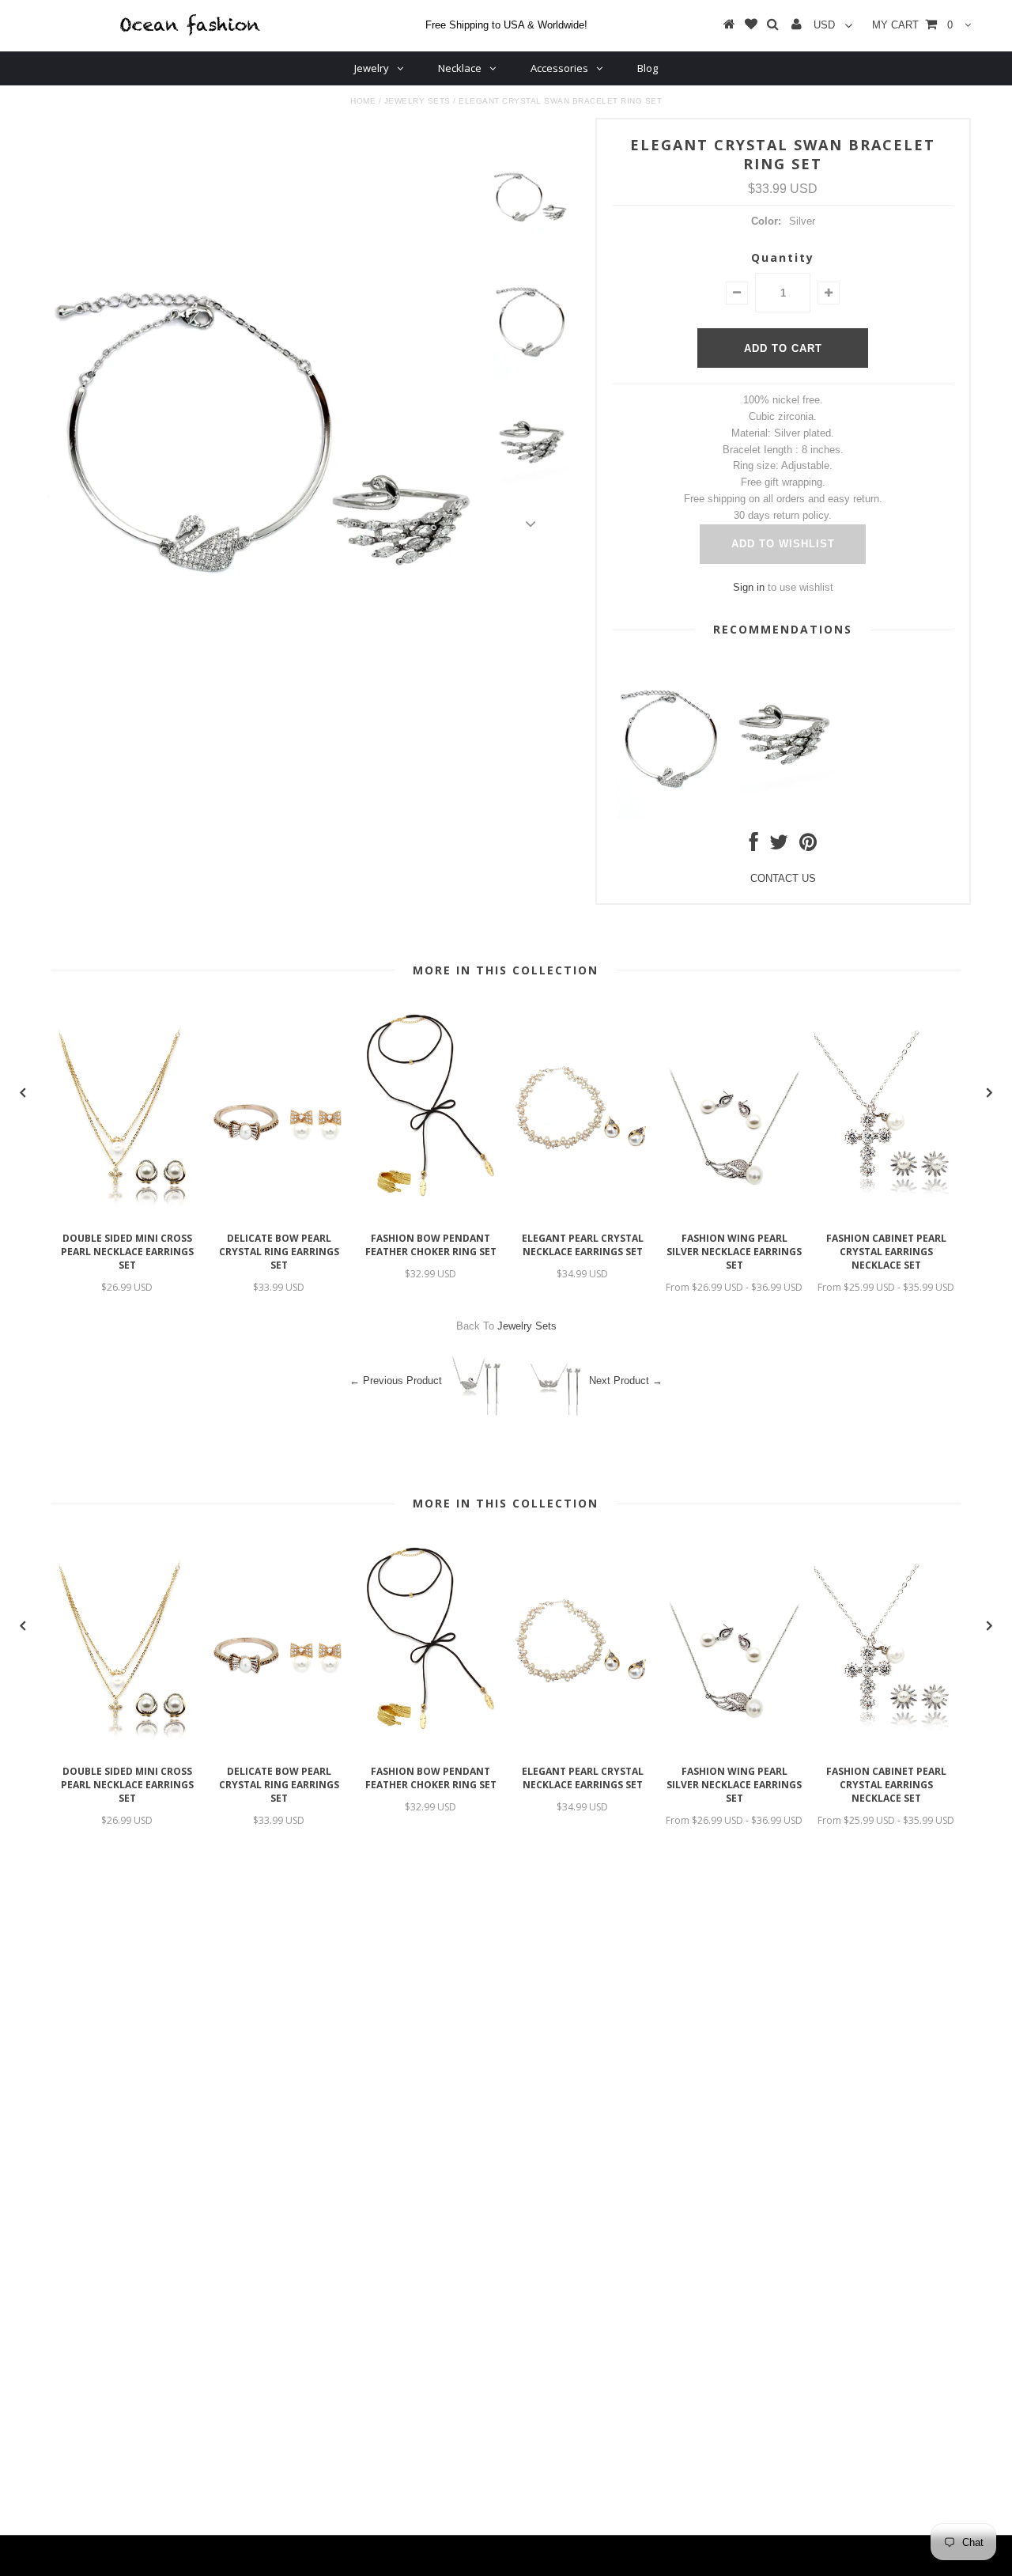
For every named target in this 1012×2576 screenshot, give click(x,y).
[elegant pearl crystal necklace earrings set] (583, 1216)
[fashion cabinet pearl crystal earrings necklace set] (886, 1216)
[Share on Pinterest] (808, 846)
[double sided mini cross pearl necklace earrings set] (127, 1216)
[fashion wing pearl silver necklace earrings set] (734, 1216)
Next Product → (626, 1381)
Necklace (460, 68)
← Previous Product (396, 1381)
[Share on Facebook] (754, 846)
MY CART (912, 25)
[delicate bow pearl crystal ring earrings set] (279, 1216)
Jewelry (372, 68)
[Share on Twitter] (779, 846)
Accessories (559, 68)
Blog (648, 68)
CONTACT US (783, 878)
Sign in (749, 587)
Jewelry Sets (417, 101)
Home (363, 101)
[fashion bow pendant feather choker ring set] (431, 1216)
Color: (766, 221)
